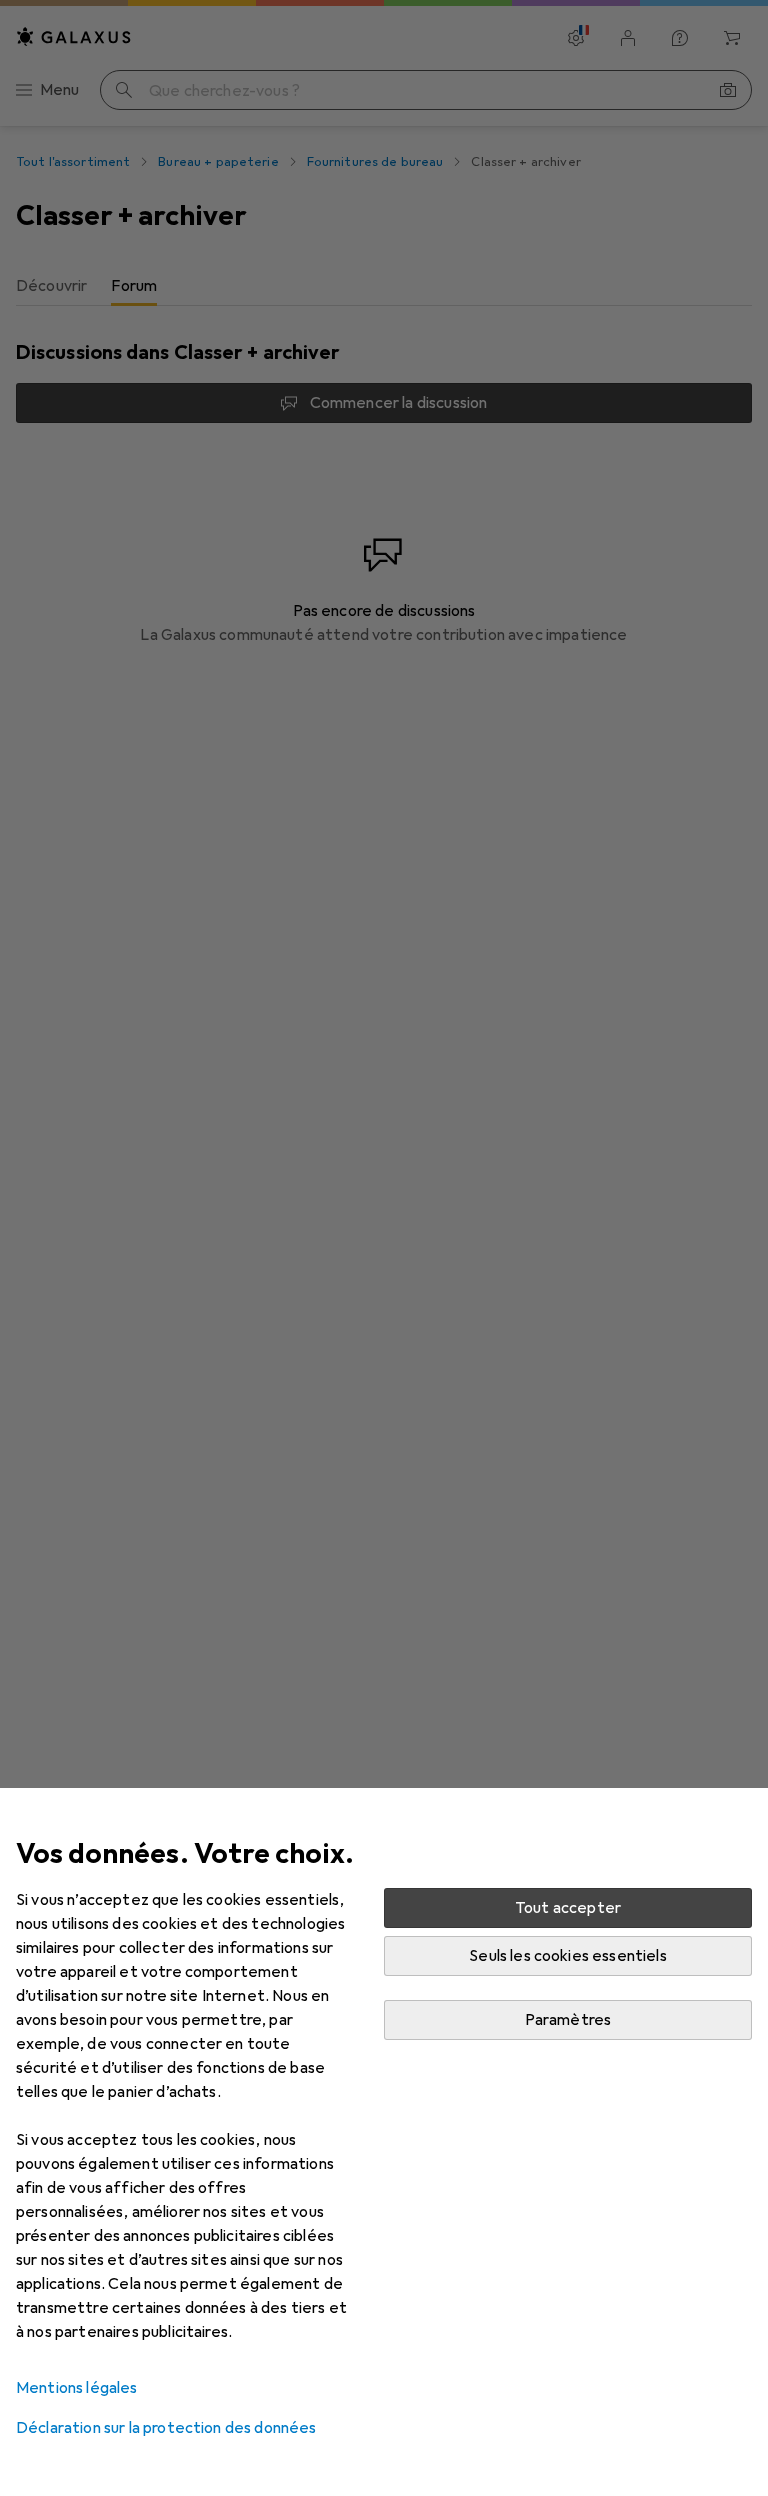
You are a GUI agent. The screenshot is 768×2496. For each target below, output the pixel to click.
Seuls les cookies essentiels (567, 1956)
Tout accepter (568, 1908)
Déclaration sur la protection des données (166, 2428)
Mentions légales (77, 2388)
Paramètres (568, 2020)
